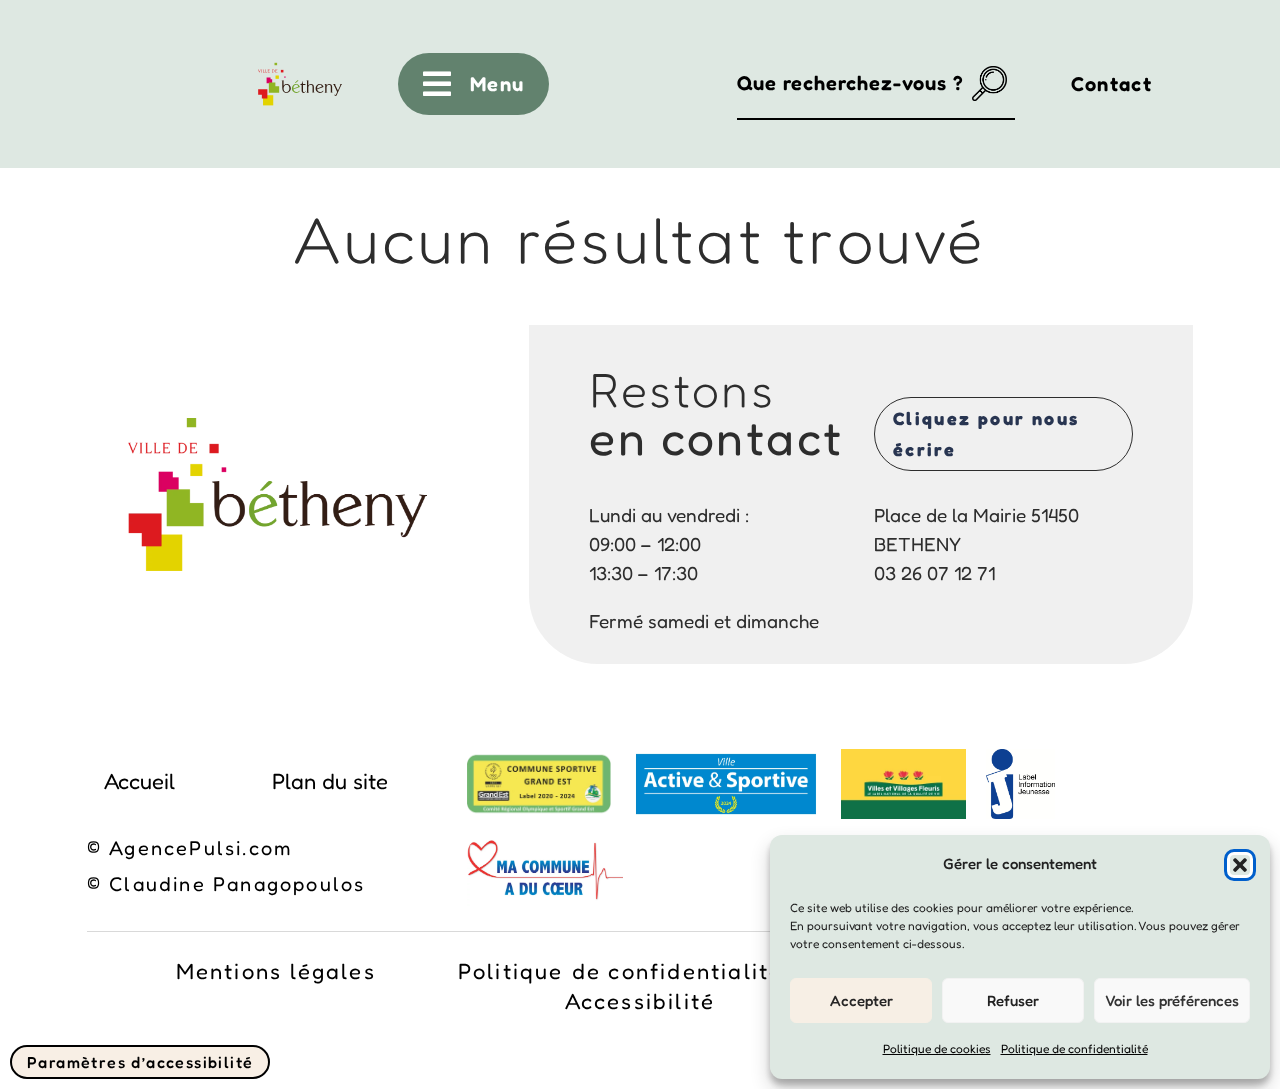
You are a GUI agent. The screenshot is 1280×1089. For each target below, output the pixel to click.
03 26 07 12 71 (934, 572)
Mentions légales (276, 974)
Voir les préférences (1172, 1000)
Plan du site (330, 781)
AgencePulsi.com (201, 848)
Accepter (861, 1000)
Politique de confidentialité (1074, 1048)
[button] (1240, 865)
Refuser (1013, 1000)
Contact (1111, 84)
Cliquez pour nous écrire (986, 433)
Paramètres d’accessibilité (140, 1062)
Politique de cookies (937, 1048)
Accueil (139, 781)
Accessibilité (640, 1004)
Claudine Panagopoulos (237, 884)
